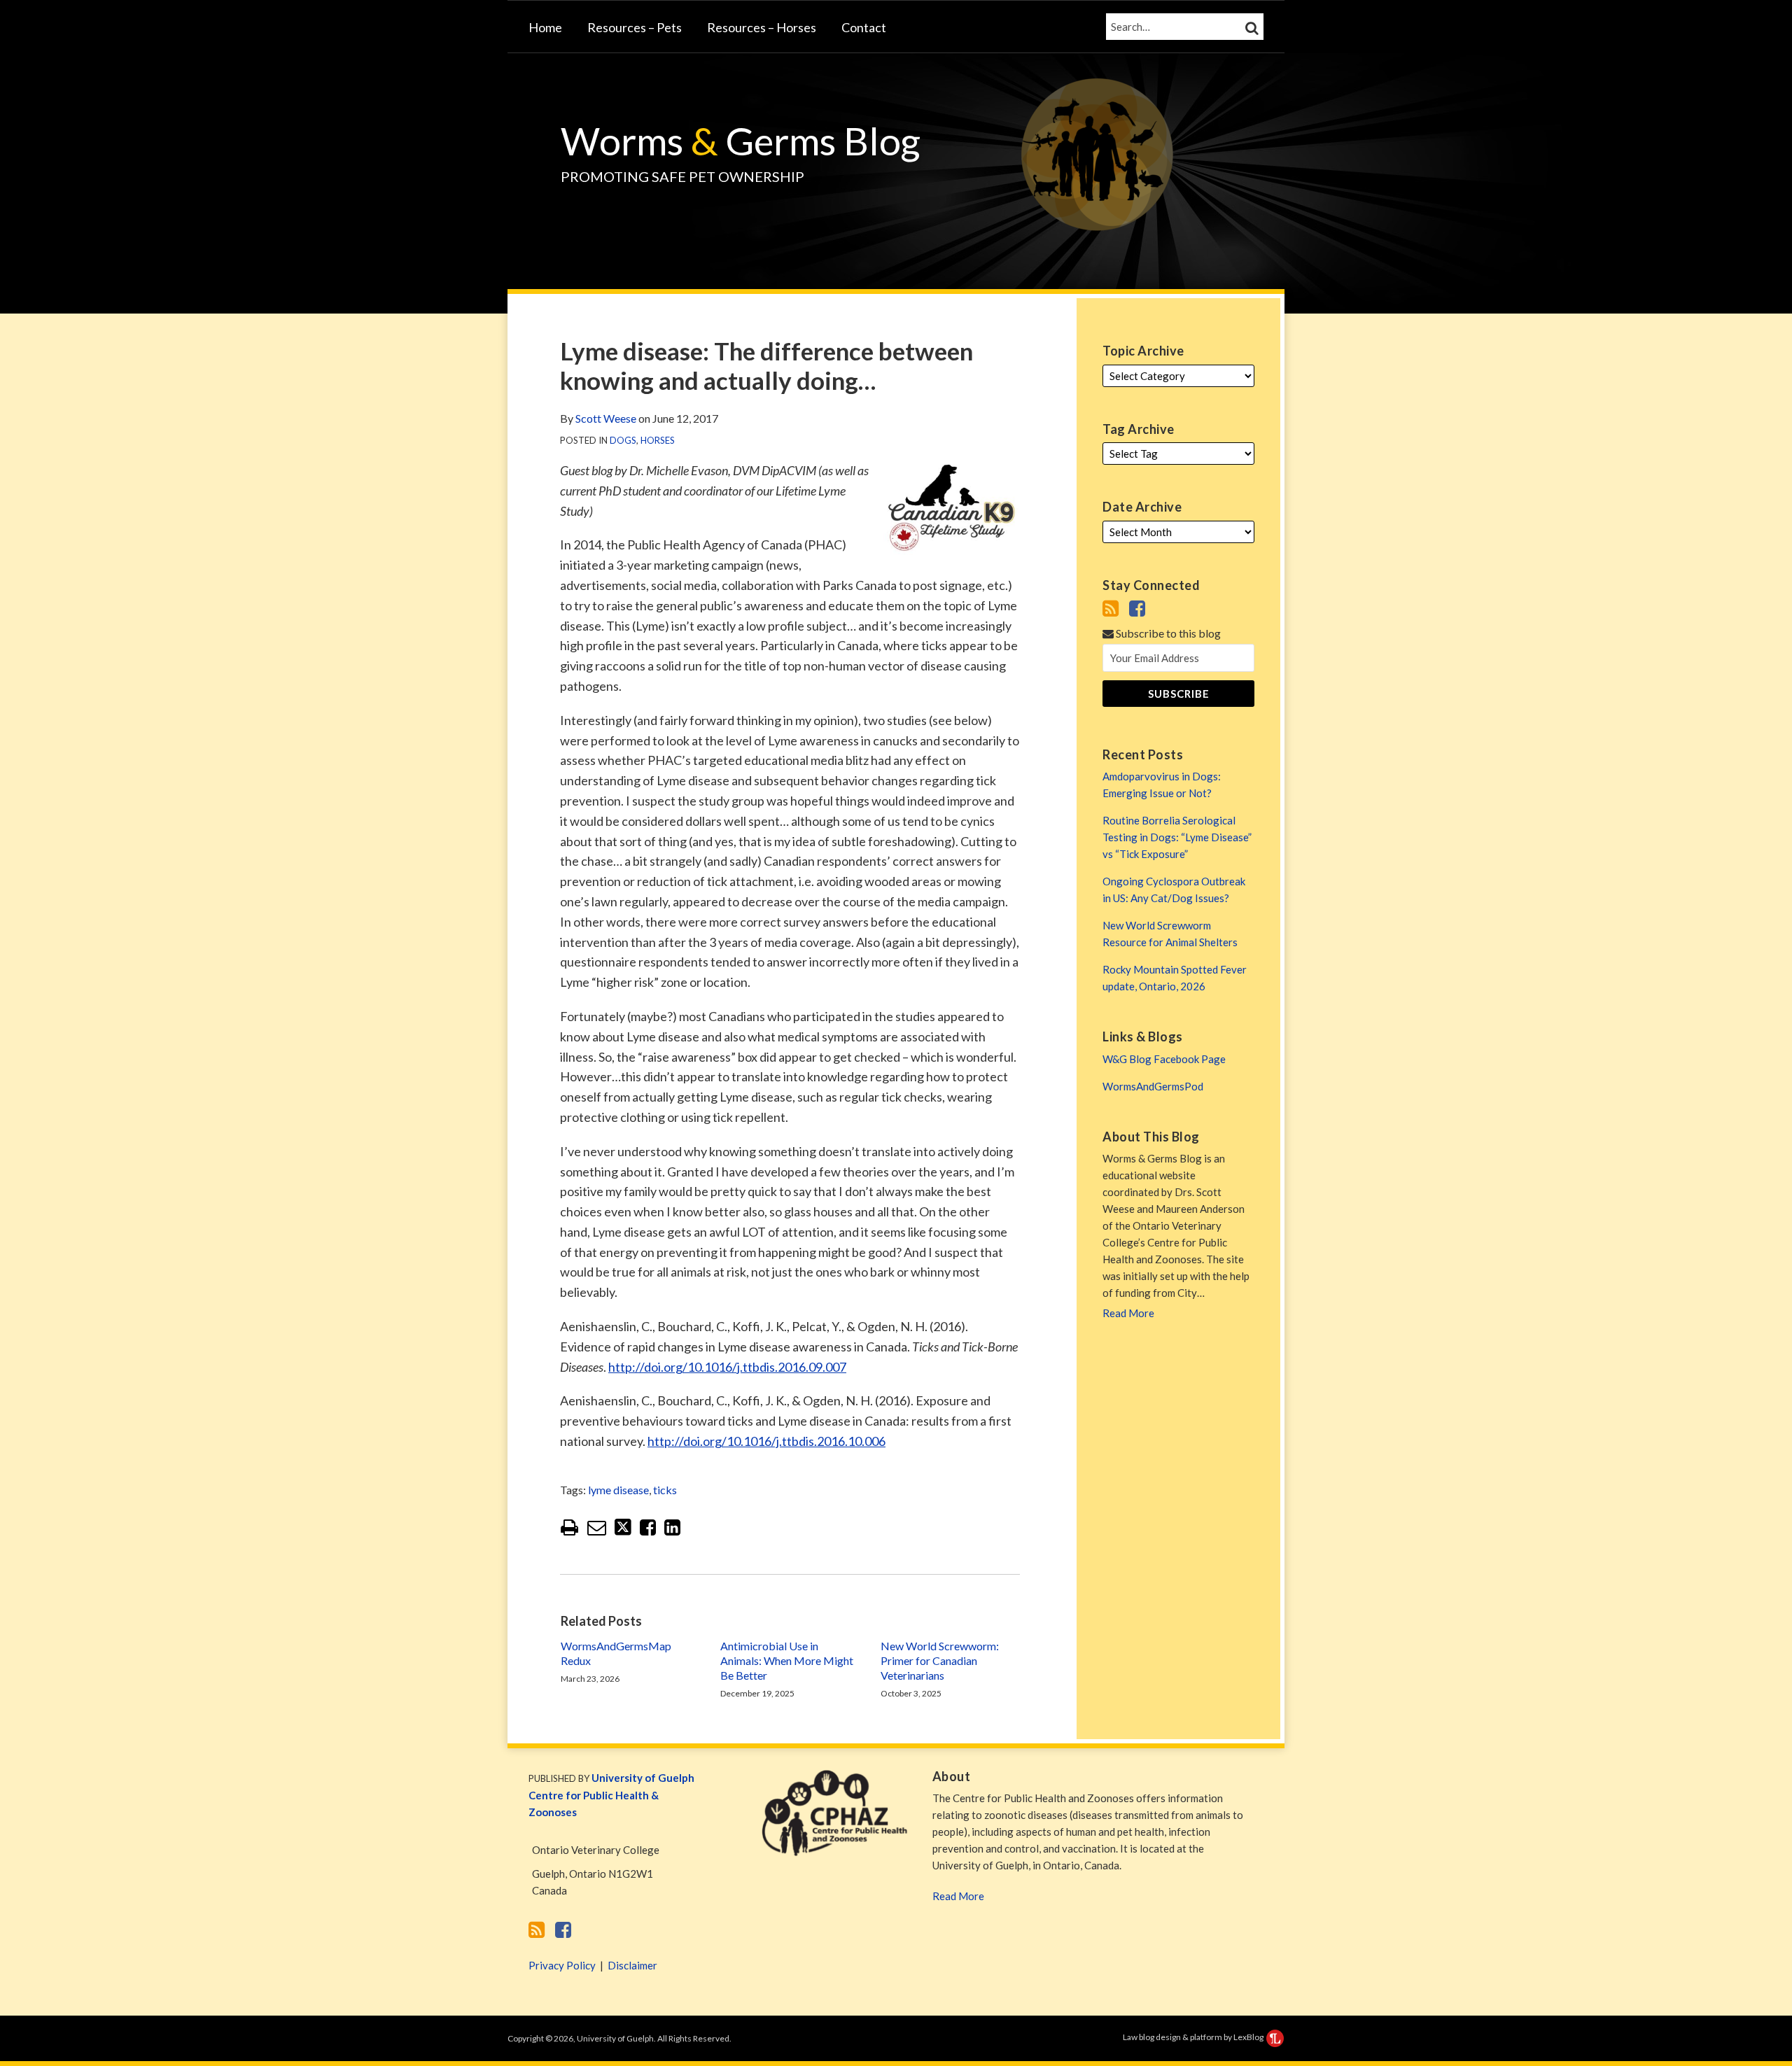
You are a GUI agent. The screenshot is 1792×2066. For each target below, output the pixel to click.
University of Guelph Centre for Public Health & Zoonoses (611, 1795)
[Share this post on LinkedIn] (672, 1527)
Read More (958, 1896)
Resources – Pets (635, 27)
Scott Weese (606, 418)
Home (545, 27)
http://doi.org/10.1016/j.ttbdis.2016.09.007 (727, 1367)
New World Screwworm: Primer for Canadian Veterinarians (940, 1660)
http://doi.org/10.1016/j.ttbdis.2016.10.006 (766, 1441)
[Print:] (569, 1527)
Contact (864, 27)
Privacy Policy (562, 1965)
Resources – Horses (762, 27)
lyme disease (618, 1490)
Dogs (623, 440)
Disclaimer (632, 1965)
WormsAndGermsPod (1153, 1086)
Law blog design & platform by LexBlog (1194, 2037)
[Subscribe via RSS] (1111, 608)
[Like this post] (648, 1527)
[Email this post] (597, 1527)
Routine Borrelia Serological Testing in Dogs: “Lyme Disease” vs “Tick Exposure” (1177, 837)
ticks (665, 1490)
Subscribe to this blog (1167, 633)
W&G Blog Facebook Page (1164, 1059)
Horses (658, 440)
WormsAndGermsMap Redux (616, 1653)
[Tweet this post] (623, 1527)
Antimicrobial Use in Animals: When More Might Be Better (787, 1660)
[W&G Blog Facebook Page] (1137, 608)
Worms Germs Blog (741, 141)
